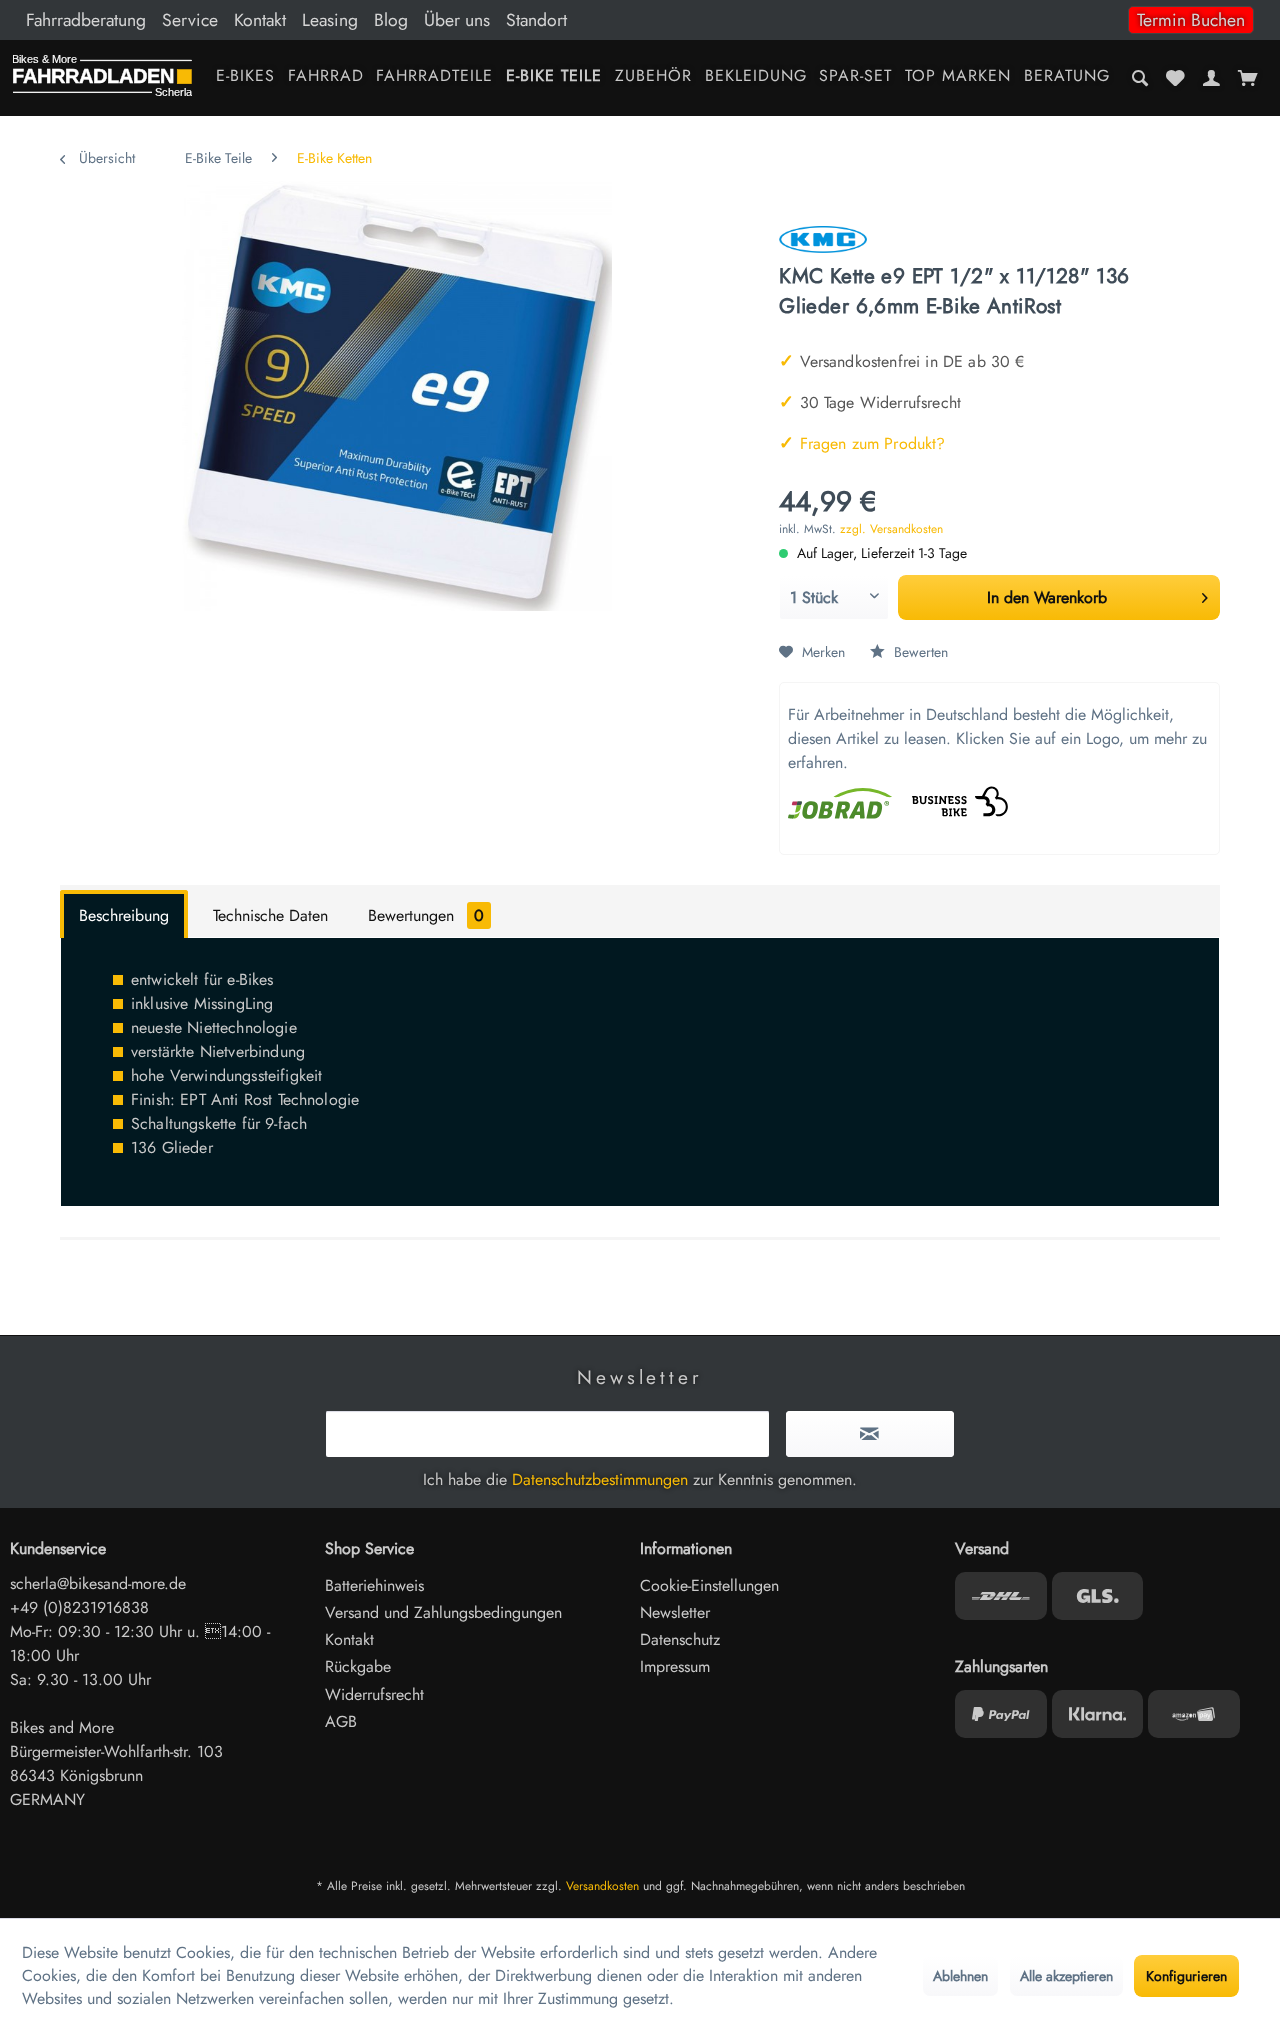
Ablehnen (960, 1976)
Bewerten (919, 652)
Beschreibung (124, 915)
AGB (341, 1721)
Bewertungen (426, 915)
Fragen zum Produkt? (862, 443)
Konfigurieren (1186, 1976)
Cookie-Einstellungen (709, 1585)
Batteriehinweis (374, 1585)
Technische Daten (270, 915)
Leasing (330, 20)
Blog (391, 20)
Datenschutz (680, 1639)
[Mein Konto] (1211, 78)
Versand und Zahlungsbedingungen (443, 1612)
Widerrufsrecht (374, 1694)
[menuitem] (640, 20)
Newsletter (675, 1612)
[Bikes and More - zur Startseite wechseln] (102, 80)
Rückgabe (358, 1666)
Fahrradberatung (86, 20)
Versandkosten (602, 1886)
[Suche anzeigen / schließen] (1140, 78)
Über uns (457, 20)
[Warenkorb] (1247, 78)
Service (190, 20)
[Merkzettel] (1176, 78)
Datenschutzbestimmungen (600, 1479)
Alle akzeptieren (1066, 1976)
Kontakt (260, 20)
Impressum (675, 1666)
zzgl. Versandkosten (891, 529)
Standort (536, 20)
